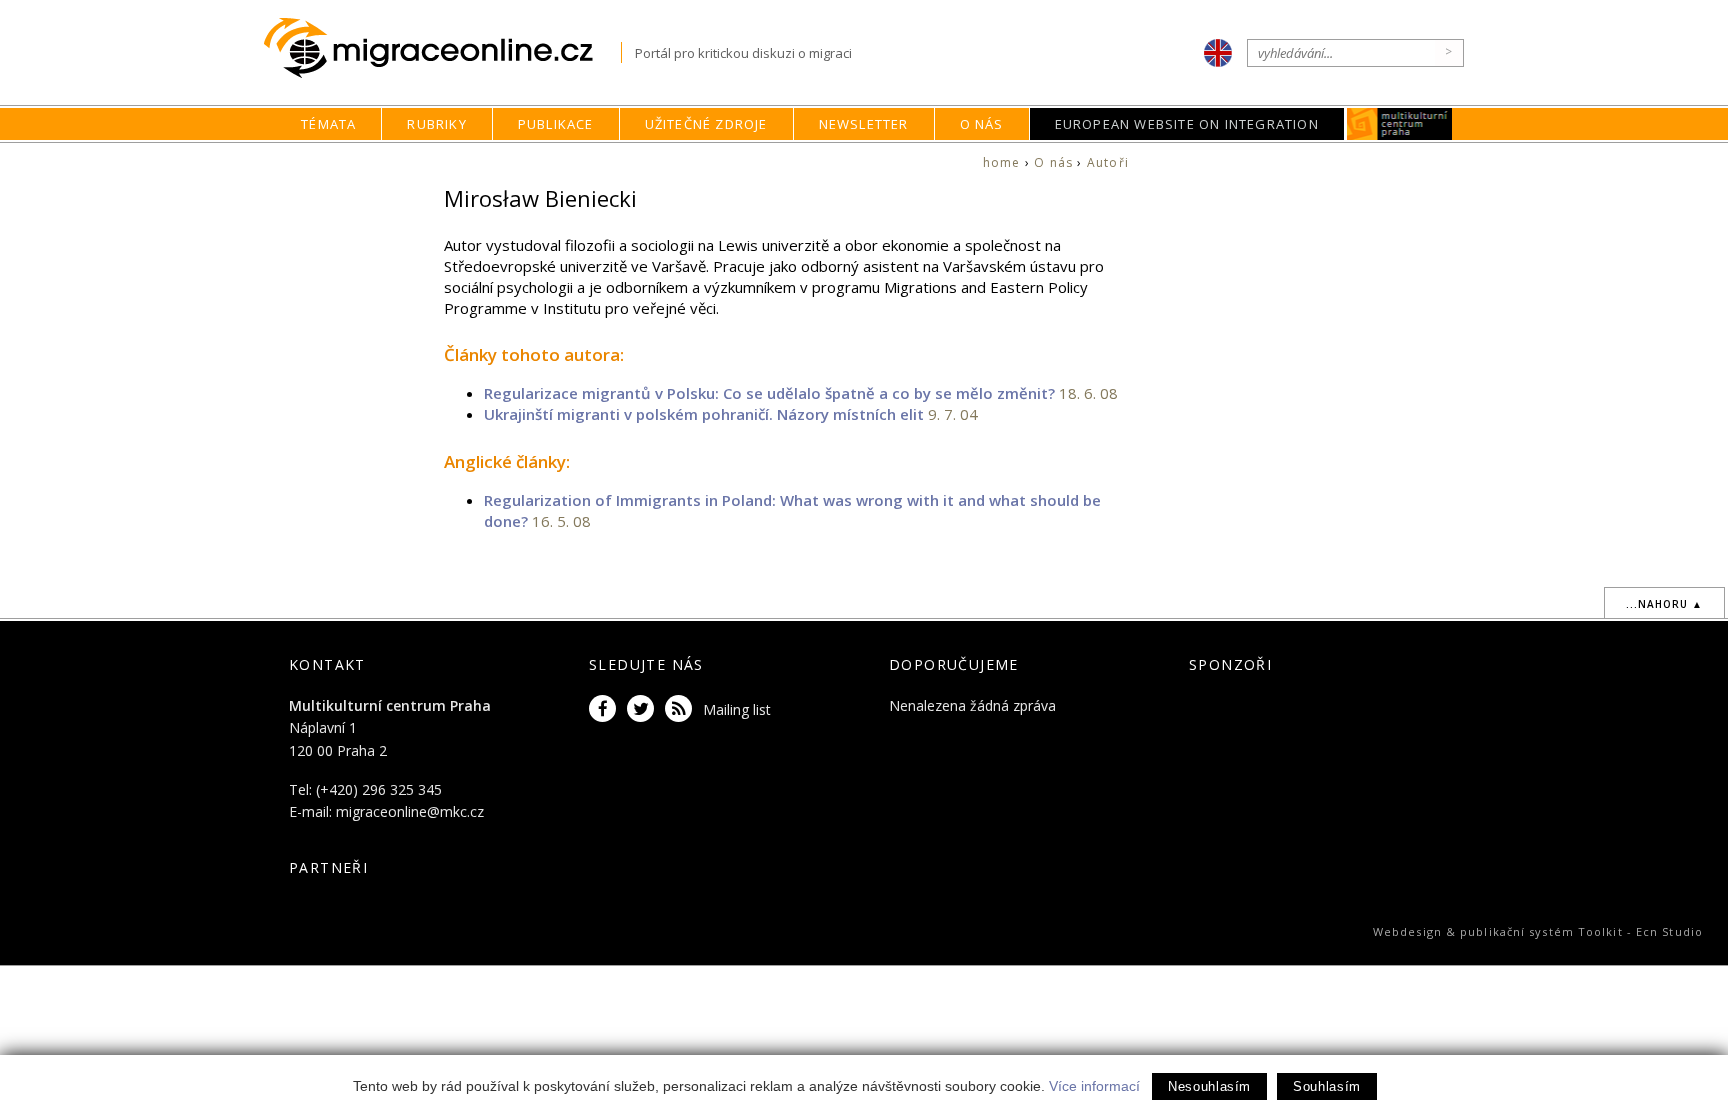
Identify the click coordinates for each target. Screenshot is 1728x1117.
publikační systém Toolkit (1541, 931)
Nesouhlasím (1209, 1086)
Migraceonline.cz (442, 48)
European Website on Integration (1187, 124)
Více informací (1094, 1086)
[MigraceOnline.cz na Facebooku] (606, 709)
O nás (982, 124)
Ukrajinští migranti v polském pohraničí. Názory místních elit (704, 414)
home (1002, 162)
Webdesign (1407, 931)
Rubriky (436, 124)
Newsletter (864, 124)
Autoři (1108, 162)
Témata (328, 124)
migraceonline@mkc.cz (410, 811)
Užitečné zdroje (706, 124)
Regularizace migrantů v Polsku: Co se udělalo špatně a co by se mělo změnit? (769, 393)
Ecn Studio (1669, 931)
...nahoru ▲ (1664, 604)
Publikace (556, 124)
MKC (1399, 124)
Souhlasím (1327, 1086)
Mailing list (737, 709)
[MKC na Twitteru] (644, 709)
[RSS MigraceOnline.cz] (682, 709)
